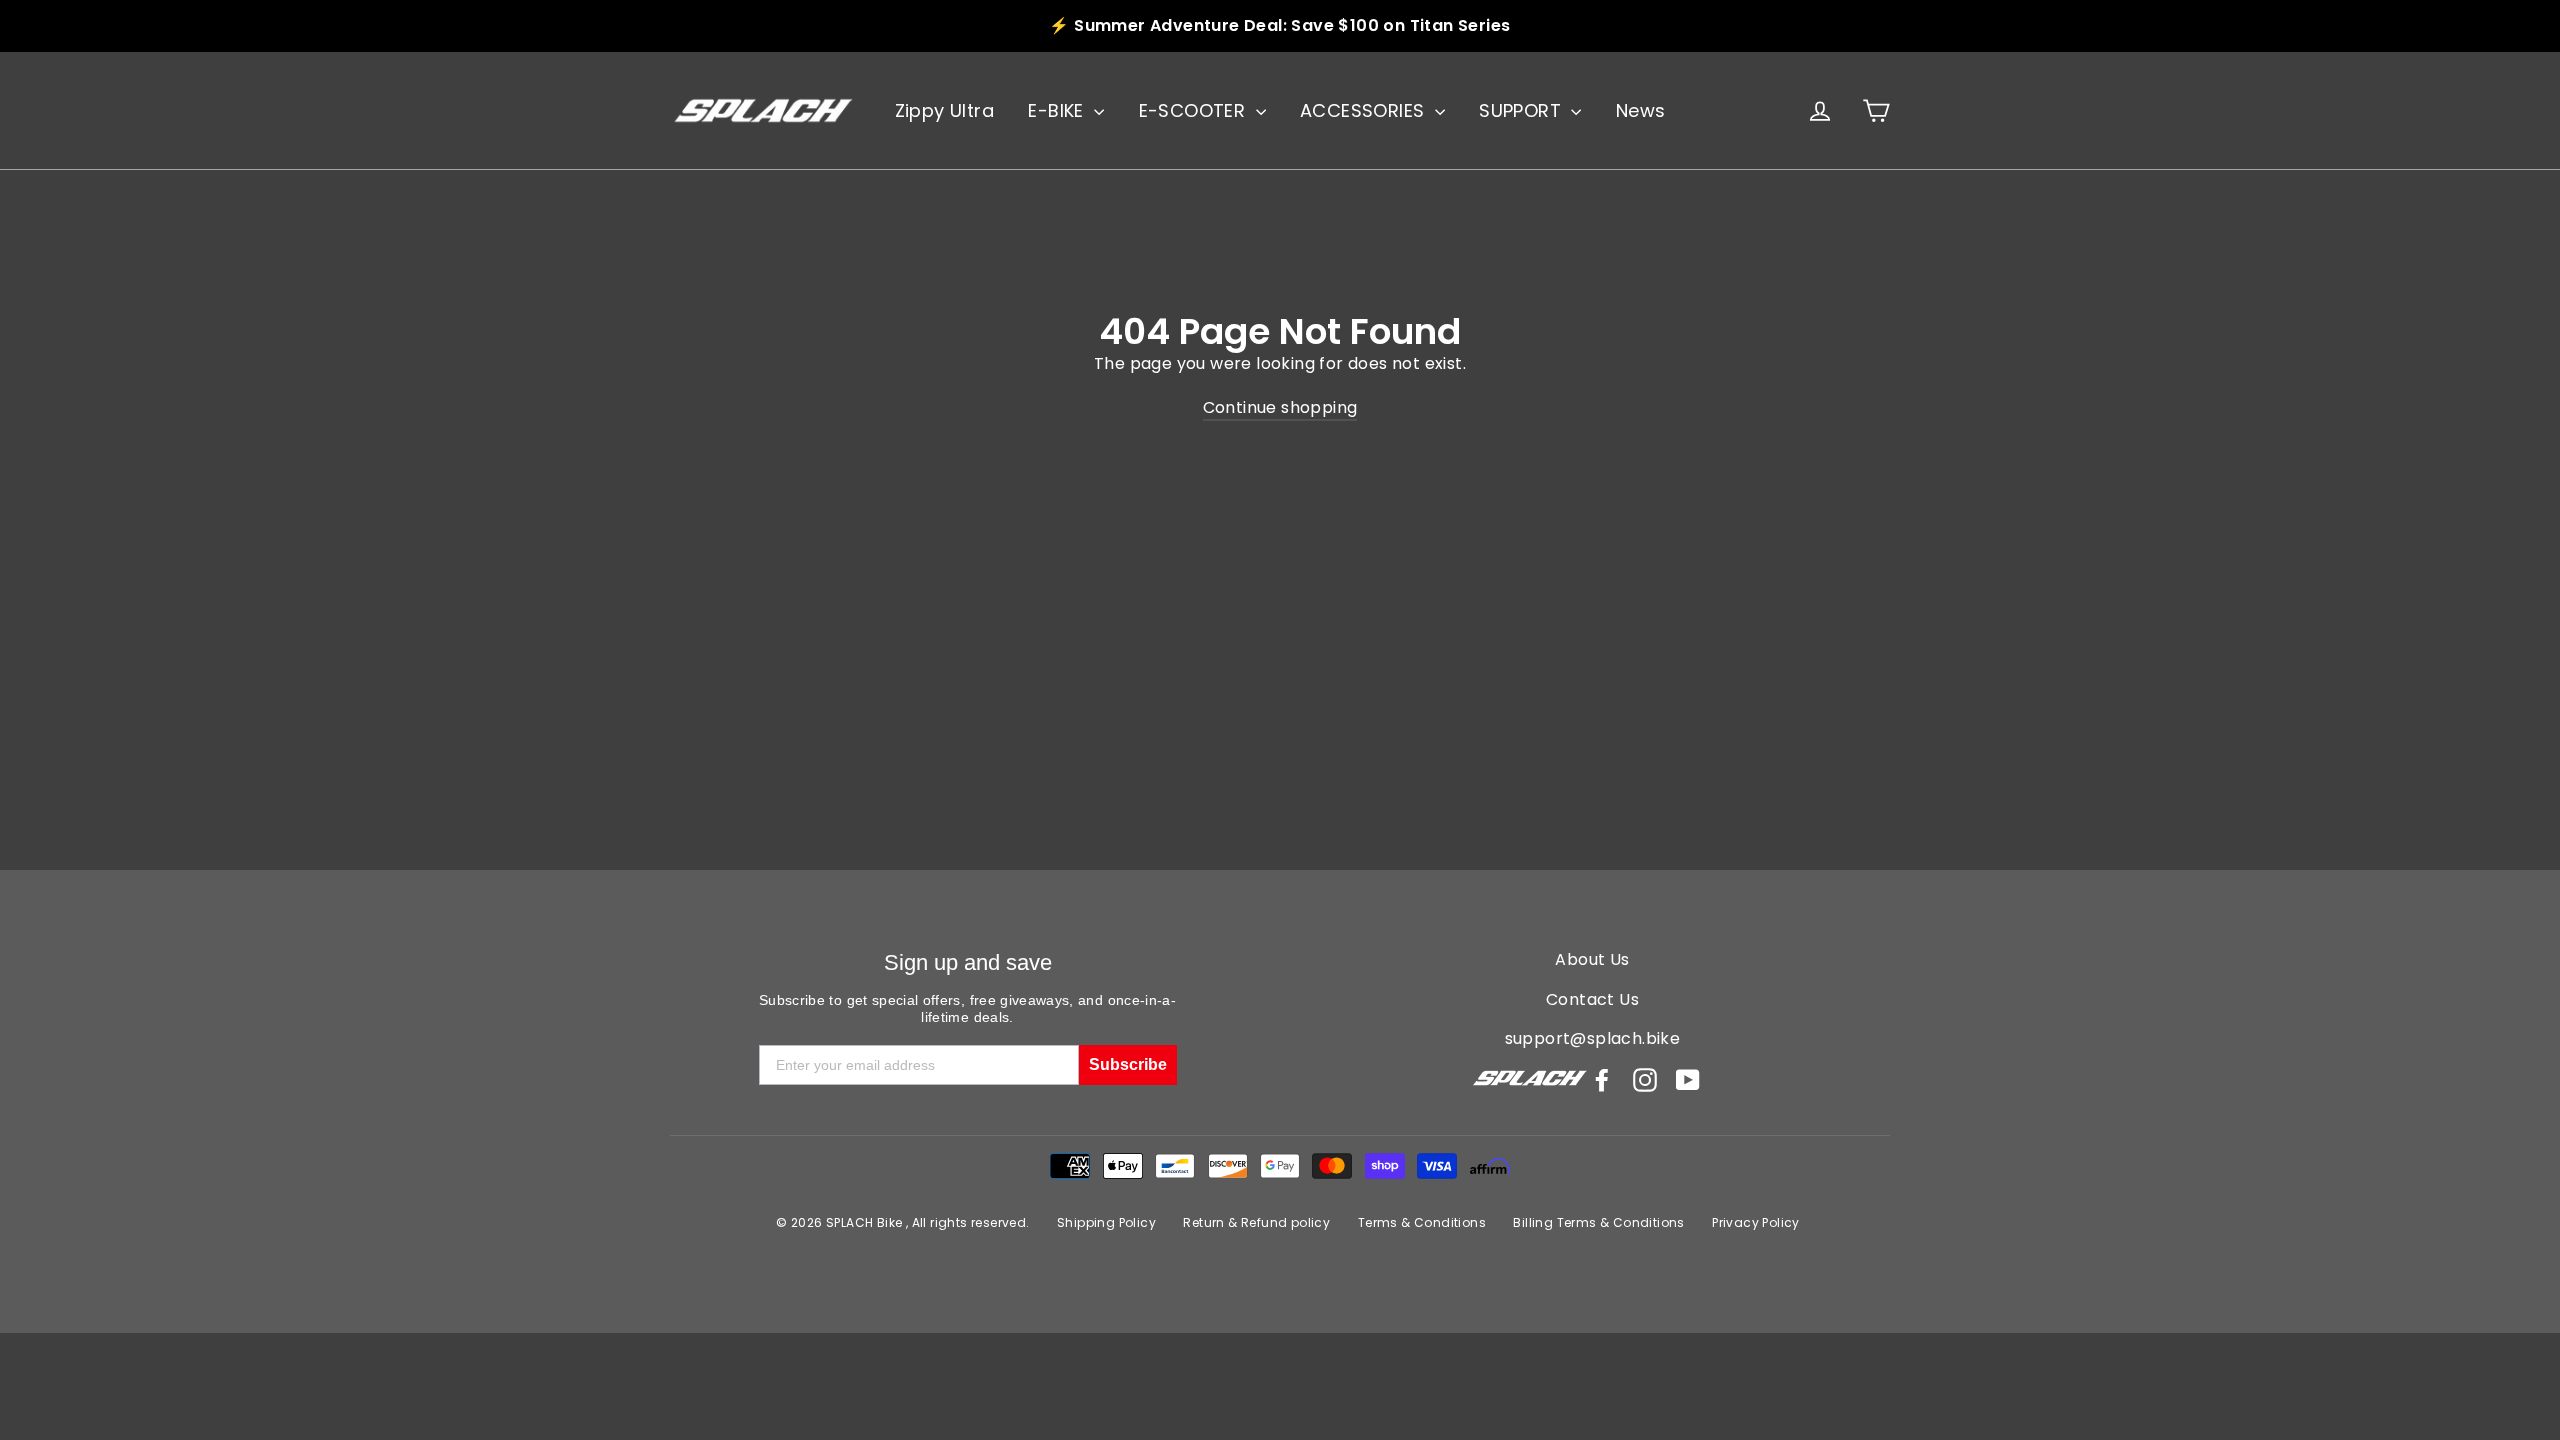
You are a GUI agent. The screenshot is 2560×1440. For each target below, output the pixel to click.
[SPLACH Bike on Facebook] (1602, 1080)
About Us (1592, 959)
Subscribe (1128, 1064)
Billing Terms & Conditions (1598, 1222)
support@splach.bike (1593, 1038)
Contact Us (1592, 999)
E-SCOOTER (1195, 110)
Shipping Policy (1106, 1222)
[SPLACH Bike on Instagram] (1645, 1080)
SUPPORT (1522, 110)
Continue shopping (1280, 407)
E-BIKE (1058, 110)
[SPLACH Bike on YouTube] (1688, 1080)
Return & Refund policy (1256, 1222)
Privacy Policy (1756, 1222)
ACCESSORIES (1365, 110)
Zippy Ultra (944, 110)
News (1641, 110)
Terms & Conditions (1422, 1222)
